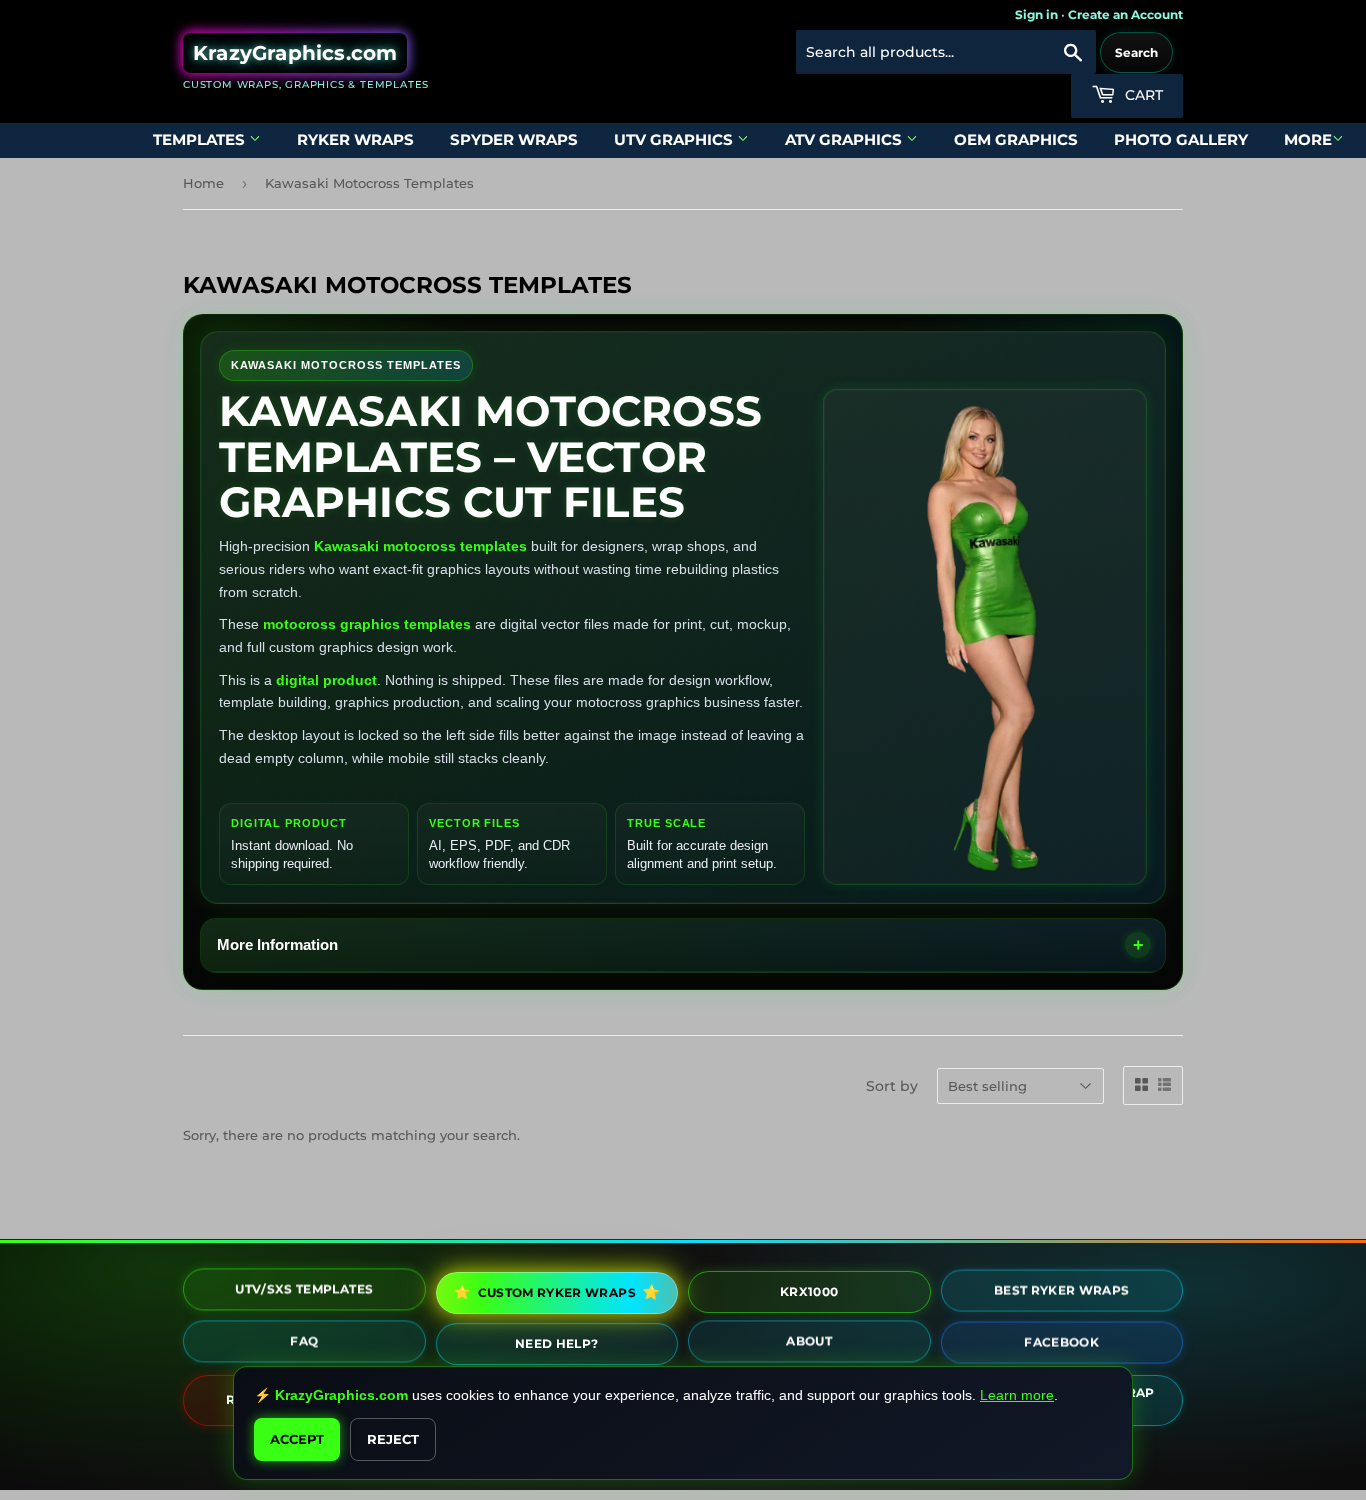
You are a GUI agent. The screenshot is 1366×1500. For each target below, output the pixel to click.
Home (203, 183)
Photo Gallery (1181, 139)
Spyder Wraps (514, 139)
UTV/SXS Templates (304, 1292)
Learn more (1017, 1395)
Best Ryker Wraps (1062, 1292)
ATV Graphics (845, 139)
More (1308, 139)
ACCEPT (297, 1439)
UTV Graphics (675, 139)
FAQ (304, 1344)
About (809, 1344)
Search (1136, 52)
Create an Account (1125, 14)
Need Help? (557, 1343)
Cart (1142, 95)
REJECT (393, 1439)
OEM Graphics (1016, 139)
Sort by (892, 1086)
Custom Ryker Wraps (556, 1292)
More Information (277, 944)
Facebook (1061, 1344)
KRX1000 (809, 1291)
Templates (201, 139)
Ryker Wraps (355, 139)
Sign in (1036, 14)
